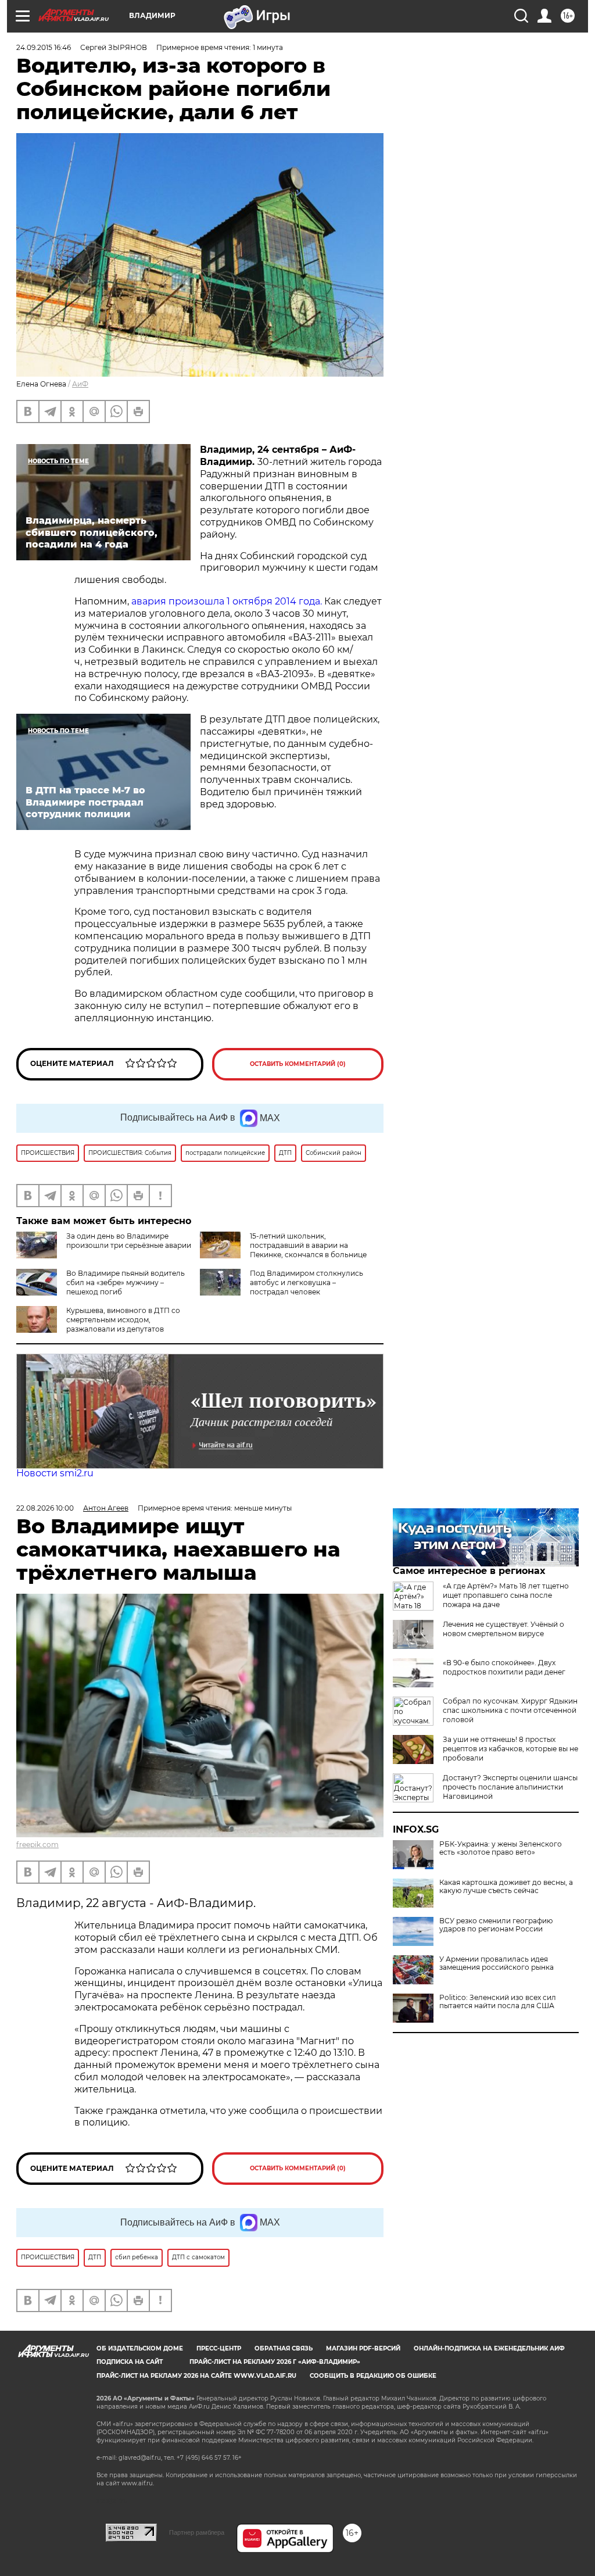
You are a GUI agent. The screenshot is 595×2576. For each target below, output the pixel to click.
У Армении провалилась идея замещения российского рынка (497, 1963)
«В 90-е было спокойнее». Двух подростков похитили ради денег (504, 1667)
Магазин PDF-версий (363, 2348)
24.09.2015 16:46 (44, 47)
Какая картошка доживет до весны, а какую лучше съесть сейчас (506, 1887)
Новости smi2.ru (55, 1473)
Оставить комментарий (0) (298, 1064)
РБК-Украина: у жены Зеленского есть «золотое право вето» (501, 1848)
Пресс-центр (219, 2348)
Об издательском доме (140, 2348)
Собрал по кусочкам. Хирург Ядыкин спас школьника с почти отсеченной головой (510, 1710)
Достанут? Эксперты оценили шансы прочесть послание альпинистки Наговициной (510, 1787)
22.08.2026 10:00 (45, 1508)
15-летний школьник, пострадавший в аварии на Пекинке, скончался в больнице (308, 1245)
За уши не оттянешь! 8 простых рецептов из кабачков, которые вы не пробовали (510, 1749)
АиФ (80, 384)
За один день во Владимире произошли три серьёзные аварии (129, 1241)
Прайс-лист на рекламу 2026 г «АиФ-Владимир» (275, 2362)
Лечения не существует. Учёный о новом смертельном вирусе (503, 1629)
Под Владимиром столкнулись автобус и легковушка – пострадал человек (307, 1282)
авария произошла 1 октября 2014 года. (228, 601)
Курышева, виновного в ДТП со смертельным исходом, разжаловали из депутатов (123, 1320)
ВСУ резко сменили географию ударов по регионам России (496, 1925)
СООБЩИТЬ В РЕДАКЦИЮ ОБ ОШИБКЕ (373, 2376)
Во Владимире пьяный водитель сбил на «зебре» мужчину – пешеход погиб (126, 1282)
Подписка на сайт (130, 2362)
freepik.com (37, 1845)
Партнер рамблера (197, 2532)
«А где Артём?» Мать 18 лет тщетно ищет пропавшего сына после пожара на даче (506, 1595)
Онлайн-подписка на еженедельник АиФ (489, 2348)
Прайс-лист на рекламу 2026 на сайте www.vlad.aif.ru (196, 2376)
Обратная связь (284, 2348)
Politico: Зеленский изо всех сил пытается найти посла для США (498, 2002)
